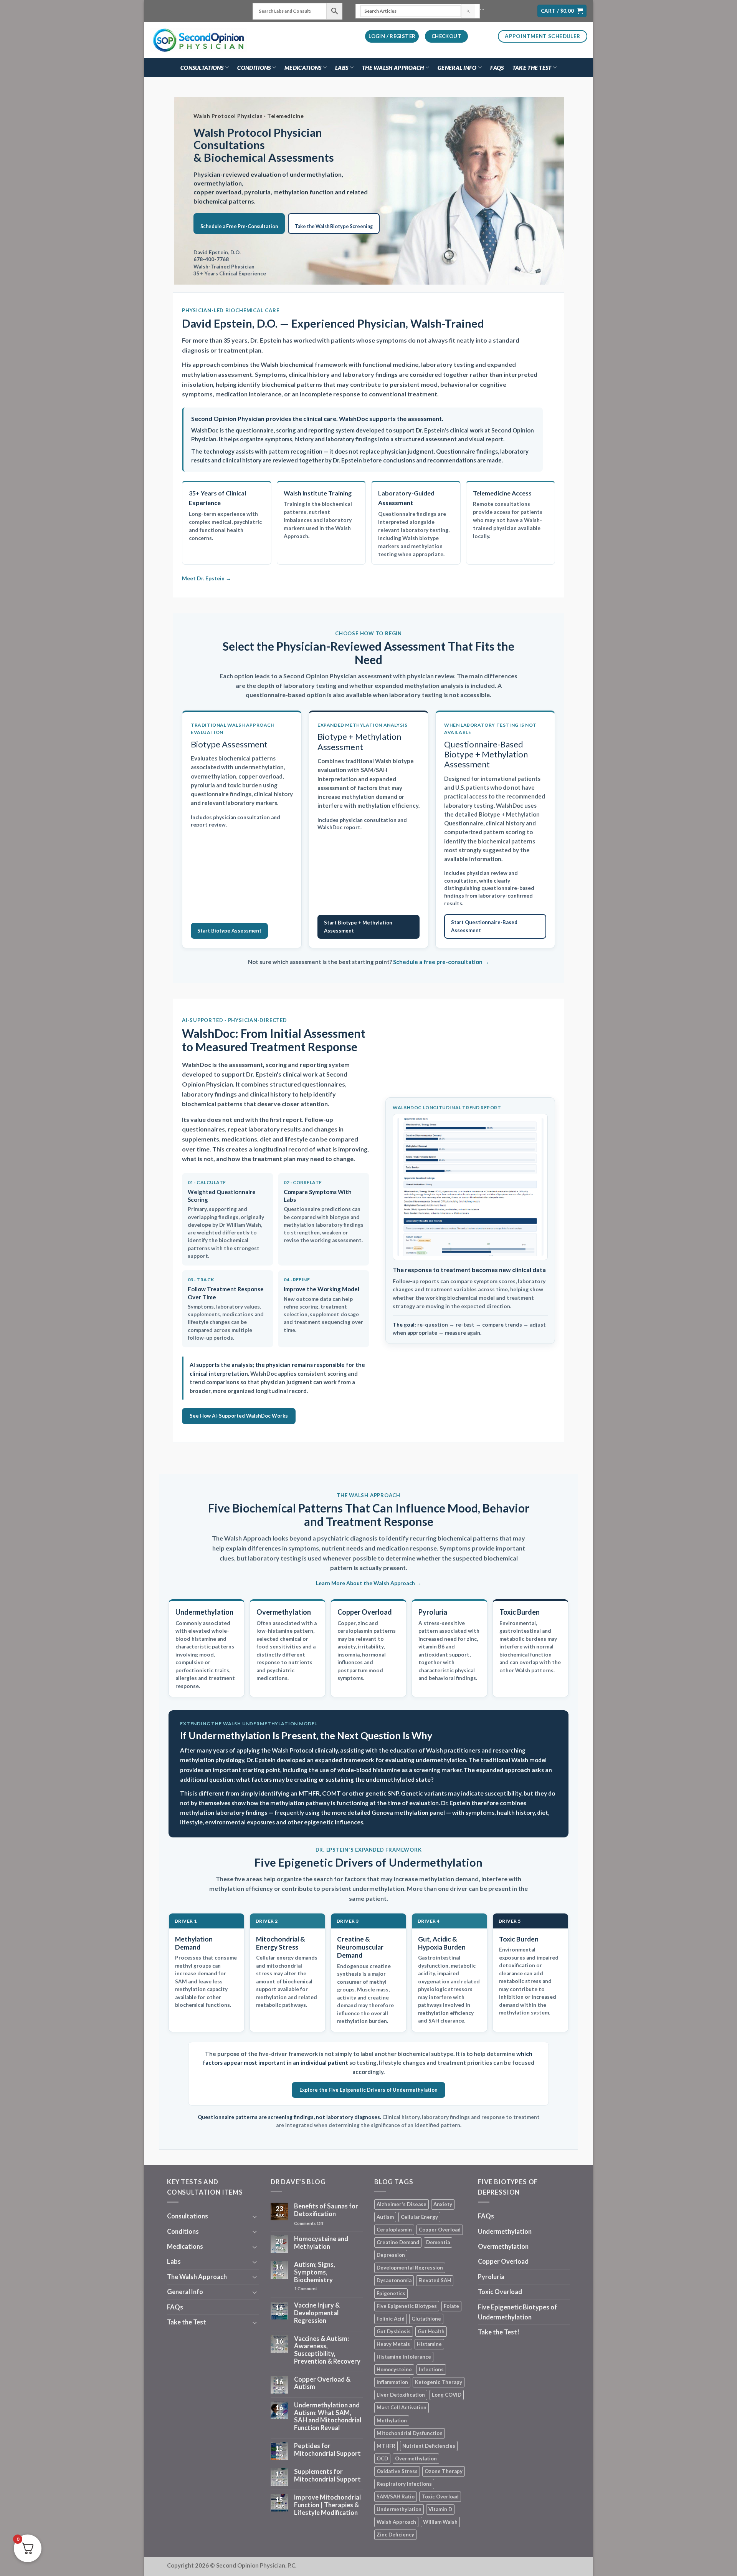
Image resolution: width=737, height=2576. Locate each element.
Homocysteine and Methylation (321, 2243)
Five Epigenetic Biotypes (407, 2306)
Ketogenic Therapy (439, 2382)
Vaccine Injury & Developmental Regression (317, 2313)
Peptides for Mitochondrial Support (327, 2450)
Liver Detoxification (401, 2395)
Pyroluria (491, 2277)
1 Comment (319, 2289)
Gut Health (431, 2331)
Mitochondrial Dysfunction (410, 2433)
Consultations (202, 68)
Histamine (429, 2344)
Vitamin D (440, 2509)
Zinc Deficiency (395, 2535)
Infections (431, 2369)
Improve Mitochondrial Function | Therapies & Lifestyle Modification (327, 2505)
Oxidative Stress (397, 2471)
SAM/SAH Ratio (396, 2496)
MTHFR (386, 2446)
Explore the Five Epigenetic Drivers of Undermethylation (368, 2090)
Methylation (392, 2420)
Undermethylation (399, 2509)
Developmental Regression (410, 2268)
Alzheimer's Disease (402, 2204)
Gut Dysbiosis (394, 2331)
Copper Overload (440, 2230)
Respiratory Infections (404, 2484)
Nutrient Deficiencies (429, 2446)
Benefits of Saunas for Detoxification (326, 2210)
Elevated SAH (435, 2280)
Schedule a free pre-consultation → (441, 962)
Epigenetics (391, 2293)
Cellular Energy (419, 2217)
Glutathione (426, 2319)
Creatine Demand (398, 2242)
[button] (562, 11)
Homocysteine (394, 2369)
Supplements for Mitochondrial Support (327, 2476)
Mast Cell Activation (402, 2407)
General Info (457, 68)
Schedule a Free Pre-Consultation (239, 226)
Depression (391, 2255)
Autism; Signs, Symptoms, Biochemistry (315, 2272)
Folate (451, 2306)
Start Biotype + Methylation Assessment (358, 927)
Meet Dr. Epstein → (207, 578)
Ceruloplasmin (394, 2230)
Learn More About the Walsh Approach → (369, 1583)
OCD (382, 2458)
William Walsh (440, 2522)
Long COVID (447, 2395)
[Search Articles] (468, 11)
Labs (342, 68)
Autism (385, 2217)
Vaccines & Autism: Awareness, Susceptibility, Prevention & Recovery (327, 2350)
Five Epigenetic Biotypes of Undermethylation (517, 2312)
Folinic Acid (391, 2319)
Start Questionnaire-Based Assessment (484, 926)
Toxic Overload (440, 2496)
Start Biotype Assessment (229, 931)
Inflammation (392, 2382)
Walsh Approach (396, 2522)
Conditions (254, 68)
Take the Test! (499, 2332)
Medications (303, 68)
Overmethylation (416, 2458)
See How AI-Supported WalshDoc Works (239, 1416)
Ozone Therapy (444, 2471)
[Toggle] (254, 2216)
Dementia (438, 2242)
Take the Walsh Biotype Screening (334, 226)
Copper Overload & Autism (322, 2383)
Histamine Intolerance (404, 2357)
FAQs (497, 68)
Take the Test (532, 68)
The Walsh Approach (393, 68)
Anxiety (443, 2204)
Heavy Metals (393, 2344)
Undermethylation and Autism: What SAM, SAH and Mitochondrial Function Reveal (328, 2417)
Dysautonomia (394, 2280)
